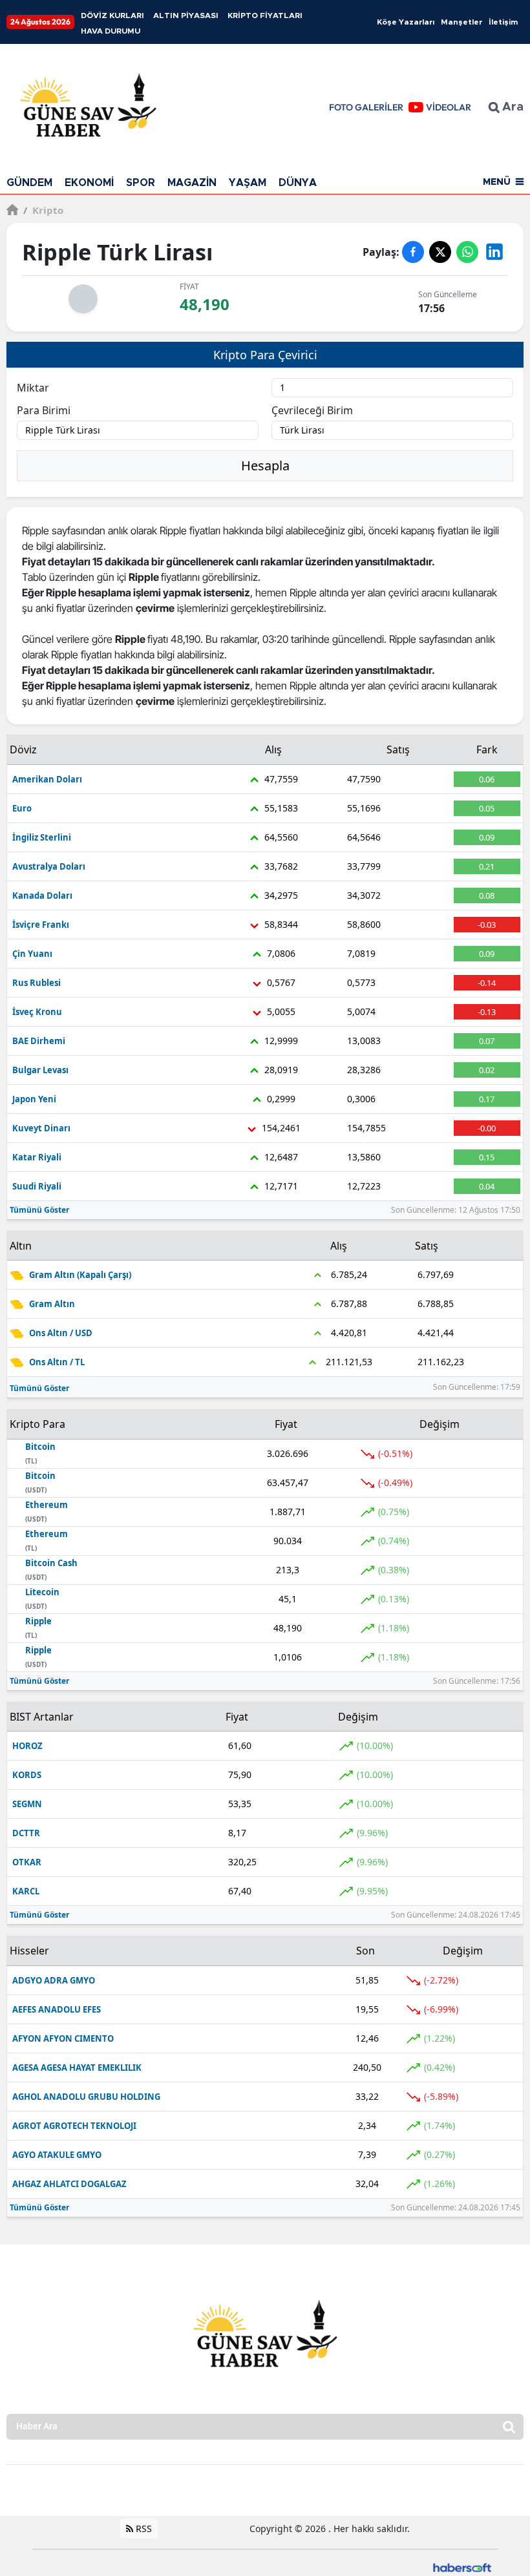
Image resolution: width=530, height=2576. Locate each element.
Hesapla (265, 466)
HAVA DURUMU (111, 31)
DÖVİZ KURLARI (112, 16)
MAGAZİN (192, 183)
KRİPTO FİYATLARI (265, 16)
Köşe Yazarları (406, 22)
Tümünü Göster (39, 1210)
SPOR (141, 183)
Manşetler (461, 22)
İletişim (503, 22)
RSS (143, 2529)
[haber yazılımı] (462, 2567)
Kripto (43, 210)
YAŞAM (248, 183)
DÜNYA (298, 183)
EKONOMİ (89, 183)
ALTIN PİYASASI (186, 16)
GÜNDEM (29, 183)
